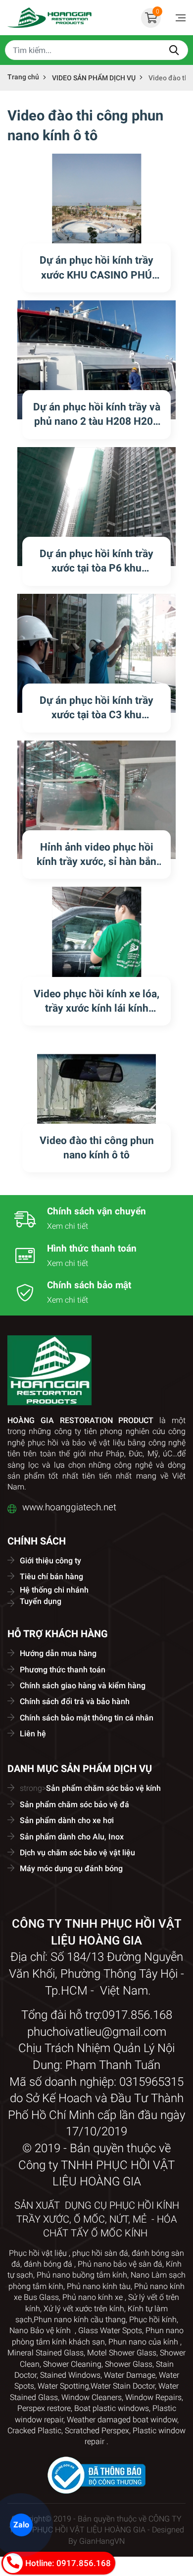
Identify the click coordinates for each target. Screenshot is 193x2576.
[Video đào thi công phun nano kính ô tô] (96, 1093)
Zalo (21, 2524)
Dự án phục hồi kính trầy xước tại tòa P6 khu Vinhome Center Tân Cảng (97, 568)
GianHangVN (102, 2541)
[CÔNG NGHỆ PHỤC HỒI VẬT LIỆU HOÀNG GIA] (49, 18)
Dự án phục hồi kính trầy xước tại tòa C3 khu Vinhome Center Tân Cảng (97, 715)
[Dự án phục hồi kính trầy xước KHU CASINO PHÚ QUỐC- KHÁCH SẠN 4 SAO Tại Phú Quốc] (96, 213)
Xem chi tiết (68, 1226)
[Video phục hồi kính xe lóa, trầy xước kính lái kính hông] (96, 946)
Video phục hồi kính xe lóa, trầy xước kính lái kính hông (96, 1008)
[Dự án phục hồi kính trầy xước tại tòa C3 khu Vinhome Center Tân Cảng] (96, 653)
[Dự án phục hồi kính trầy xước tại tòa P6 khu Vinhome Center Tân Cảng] (96, 507)
